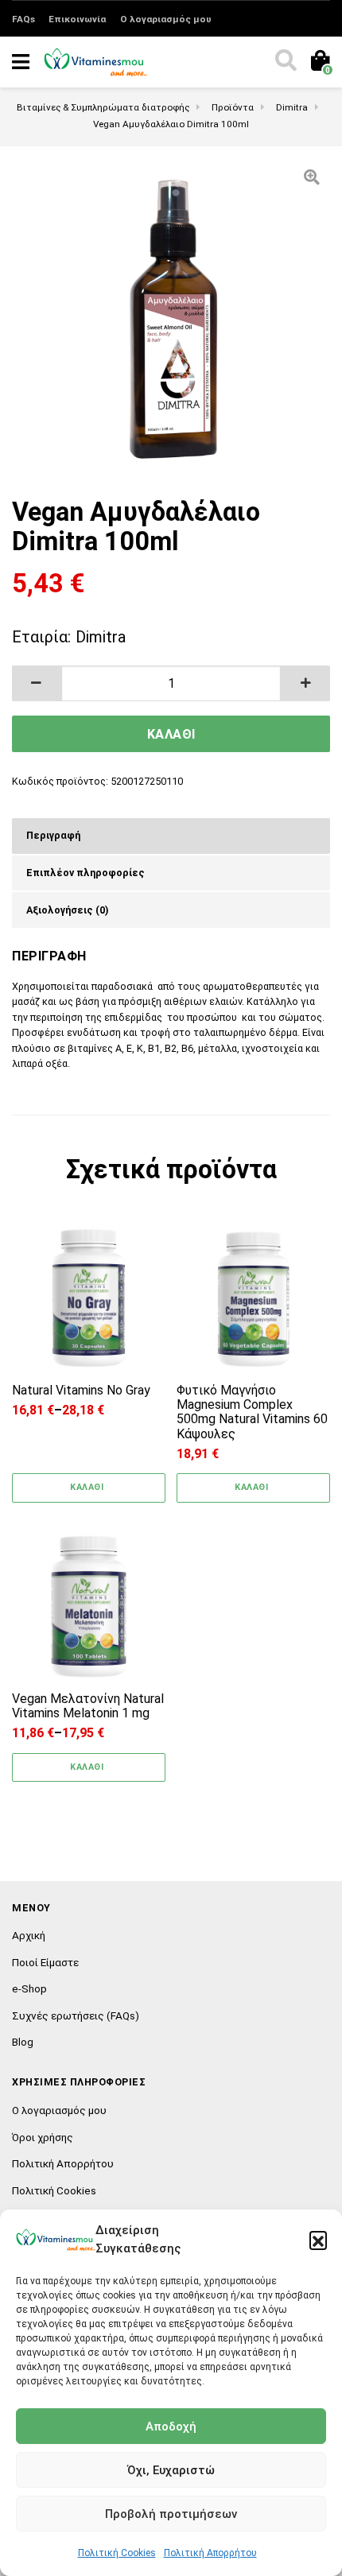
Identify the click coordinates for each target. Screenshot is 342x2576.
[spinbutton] (171, 683)
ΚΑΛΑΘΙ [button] (251, 1487)
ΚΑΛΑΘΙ (171, 734)
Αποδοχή (171, 2427)
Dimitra (101, 637)
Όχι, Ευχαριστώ (171, 2470)
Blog (23, 2042)
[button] (318, 2240)
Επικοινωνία (77, 19)
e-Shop (29, 1988)
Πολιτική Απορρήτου (210, 2553)
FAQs (23, 19)
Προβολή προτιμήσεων (171, 2514)
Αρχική (29, 1935)
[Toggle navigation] (21, 62)
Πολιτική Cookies (117, 2553)
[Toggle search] (285, 62)
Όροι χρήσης (43, 2137)
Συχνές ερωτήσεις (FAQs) (76, 2015)
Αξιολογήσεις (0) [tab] (67, 910)
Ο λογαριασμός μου (166, 19)
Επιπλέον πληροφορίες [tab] (85, 873)
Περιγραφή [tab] (53, 835)
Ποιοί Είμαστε (45, 1962)
